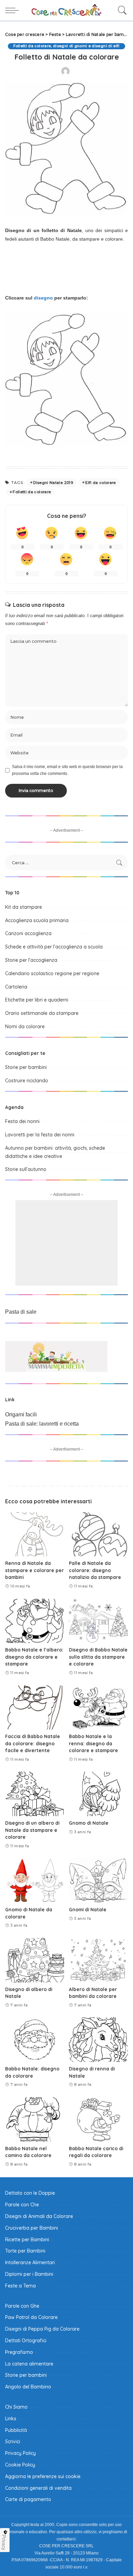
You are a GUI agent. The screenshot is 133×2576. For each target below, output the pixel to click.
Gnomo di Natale (89, 1823)
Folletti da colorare (32, 492)
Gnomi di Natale (88, 1909)
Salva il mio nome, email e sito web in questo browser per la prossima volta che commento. (67, 770)
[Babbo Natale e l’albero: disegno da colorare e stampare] (35, 1621)
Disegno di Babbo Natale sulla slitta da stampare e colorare (98, 1657)
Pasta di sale (21, 1312)
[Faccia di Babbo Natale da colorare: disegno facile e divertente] (35, 1708)
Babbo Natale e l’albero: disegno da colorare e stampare (34, 1657)
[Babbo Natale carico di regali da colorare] (98, 2119)
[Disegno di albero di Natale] (35, 1960)
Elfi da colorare (101, 483)
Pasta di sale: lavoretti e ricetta (42, 1424)
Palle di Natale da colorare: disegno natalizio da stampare (95, 1570)
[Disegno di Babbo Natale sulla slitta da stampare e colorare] (98, 1621)
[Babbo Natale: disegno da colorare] (35, 2040)
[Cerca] (121, 10)
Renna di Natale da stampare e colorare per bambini (34, 1570)
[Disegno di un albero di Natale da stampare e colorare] (35, 1794)
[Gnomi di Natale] (98, 1880)
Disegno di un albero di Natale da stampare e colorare (32, 1830)
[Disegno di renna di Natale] (98, 2040)
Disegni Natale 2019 (53, 483)
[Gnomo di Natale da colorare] (35, 1880)
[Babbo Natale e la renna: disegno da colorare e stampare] (98, 1708)
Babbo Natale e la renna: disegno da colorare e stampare (93, 1743)
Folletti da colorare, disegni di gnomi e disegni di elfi (66, 46)
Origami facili (21, 1414)
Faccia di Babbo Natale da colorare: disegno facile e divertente (33, 1743)
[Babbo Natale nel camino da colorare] (35, 2119)
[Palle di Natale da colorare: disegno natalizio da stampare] (98, 1534)
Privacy (4, 2542)
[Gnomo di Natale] (98, 1794)
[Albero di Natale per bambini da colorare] (98, 1960)
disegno (43, 298)
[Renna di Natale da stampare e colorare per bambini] (35, 1534)
